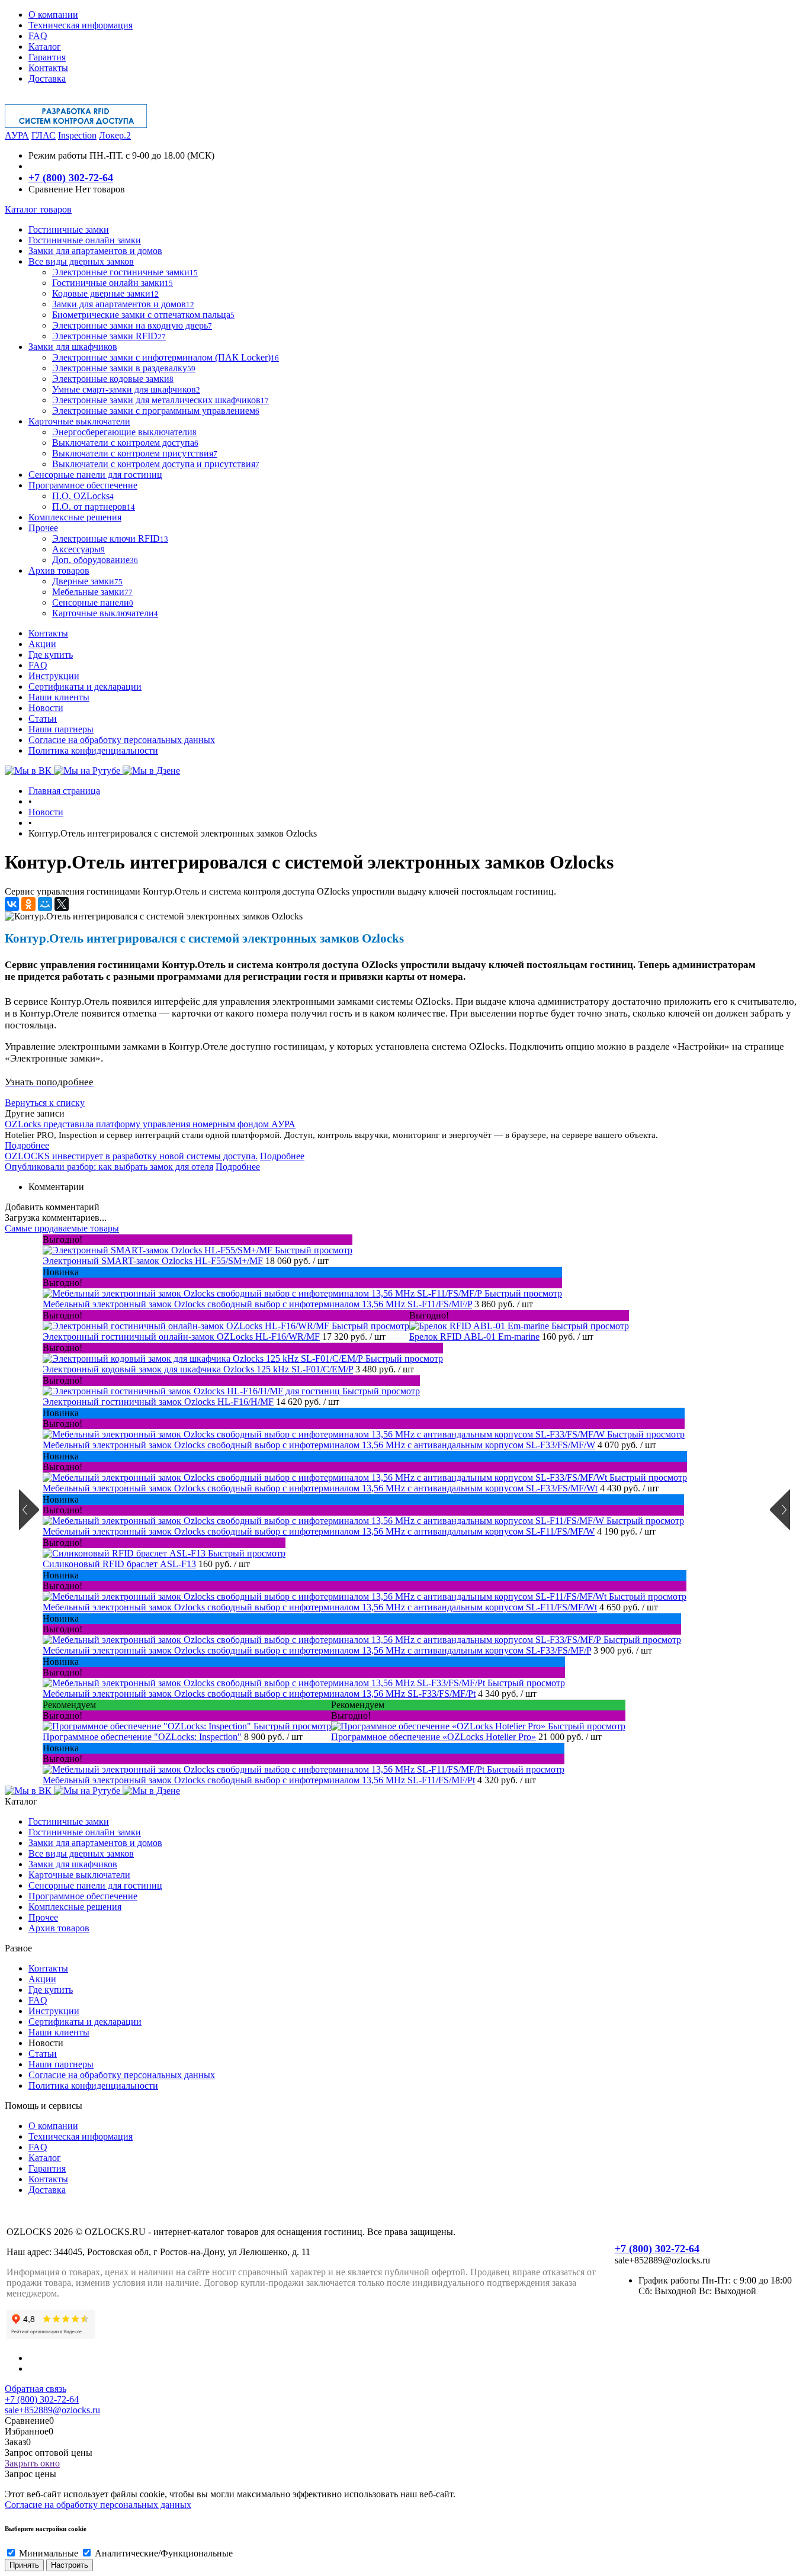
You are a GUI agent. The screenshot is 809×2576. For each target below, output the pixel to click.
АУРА (17, 135)
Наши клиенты (59, 697)
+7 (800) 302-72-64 (71, 178)
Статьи (43, 718)
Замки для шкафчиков (73, 1864)
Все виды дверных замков (81, 1853)
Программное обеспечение (83, 1896)
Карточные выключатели (79, 1875)
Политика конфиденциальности (93, 750)
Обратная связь (36, 2389)
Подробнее (27, 1145)
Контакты (48, 68)
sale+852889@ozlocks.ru (52, 2410)
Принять (24, 2565)
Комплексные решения (75, 1907)
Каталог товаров (38, 209)
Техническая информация (81, 25)
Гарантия (47, 57)
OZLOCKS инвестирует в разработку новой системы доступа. (131, 1156)
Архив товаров (59, 1928)
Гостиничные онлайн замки (85, 1832)
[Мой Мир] (45, 904)
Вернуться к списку (45, 1103)
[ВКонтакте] (12, 904)
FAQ (38, 36)
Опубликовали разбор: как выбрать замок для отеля (109, 1167)
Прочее (43, 1917)
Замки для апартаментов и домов (95, 1843)
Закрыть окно (32, 2463)
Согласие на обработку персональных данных (122, 740)
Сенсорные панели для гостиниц (95, 1885)
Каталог (45, 46)
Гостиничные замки (69, 1821)
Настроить (70, 2565)
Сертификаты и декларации (85, 686)
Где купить (51, 655)
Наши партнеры (61, 729)
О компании (53, 15)
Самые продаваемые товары (62, 1228)
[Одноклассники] (28, 904)
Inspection (77, 135)
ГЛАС (44, 135)
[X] (62, 904)
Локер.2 (115, 135)
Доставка (47, 78)
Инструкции (54, 676)
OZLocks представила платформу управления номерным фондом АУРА (150, 1124)
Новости (46, 708)
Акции (42, 644)
